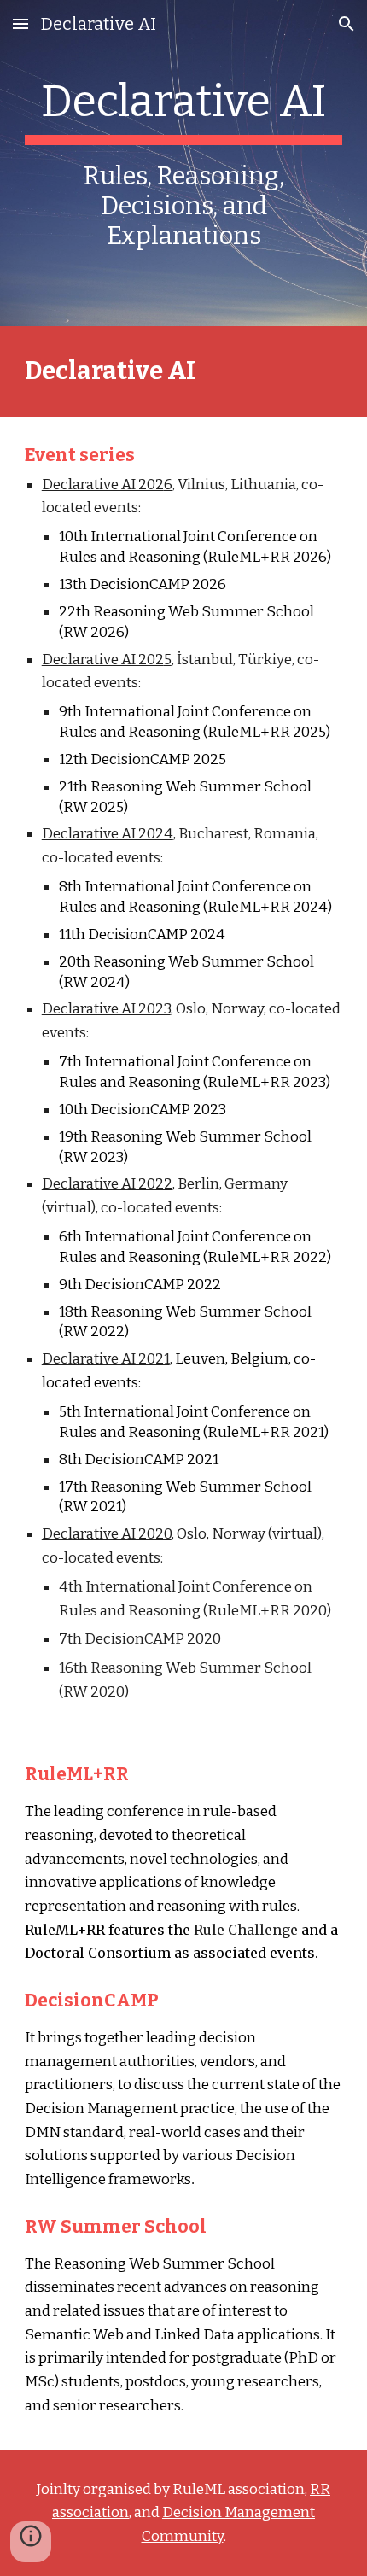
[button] (20, 23)
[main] (184, 163)
